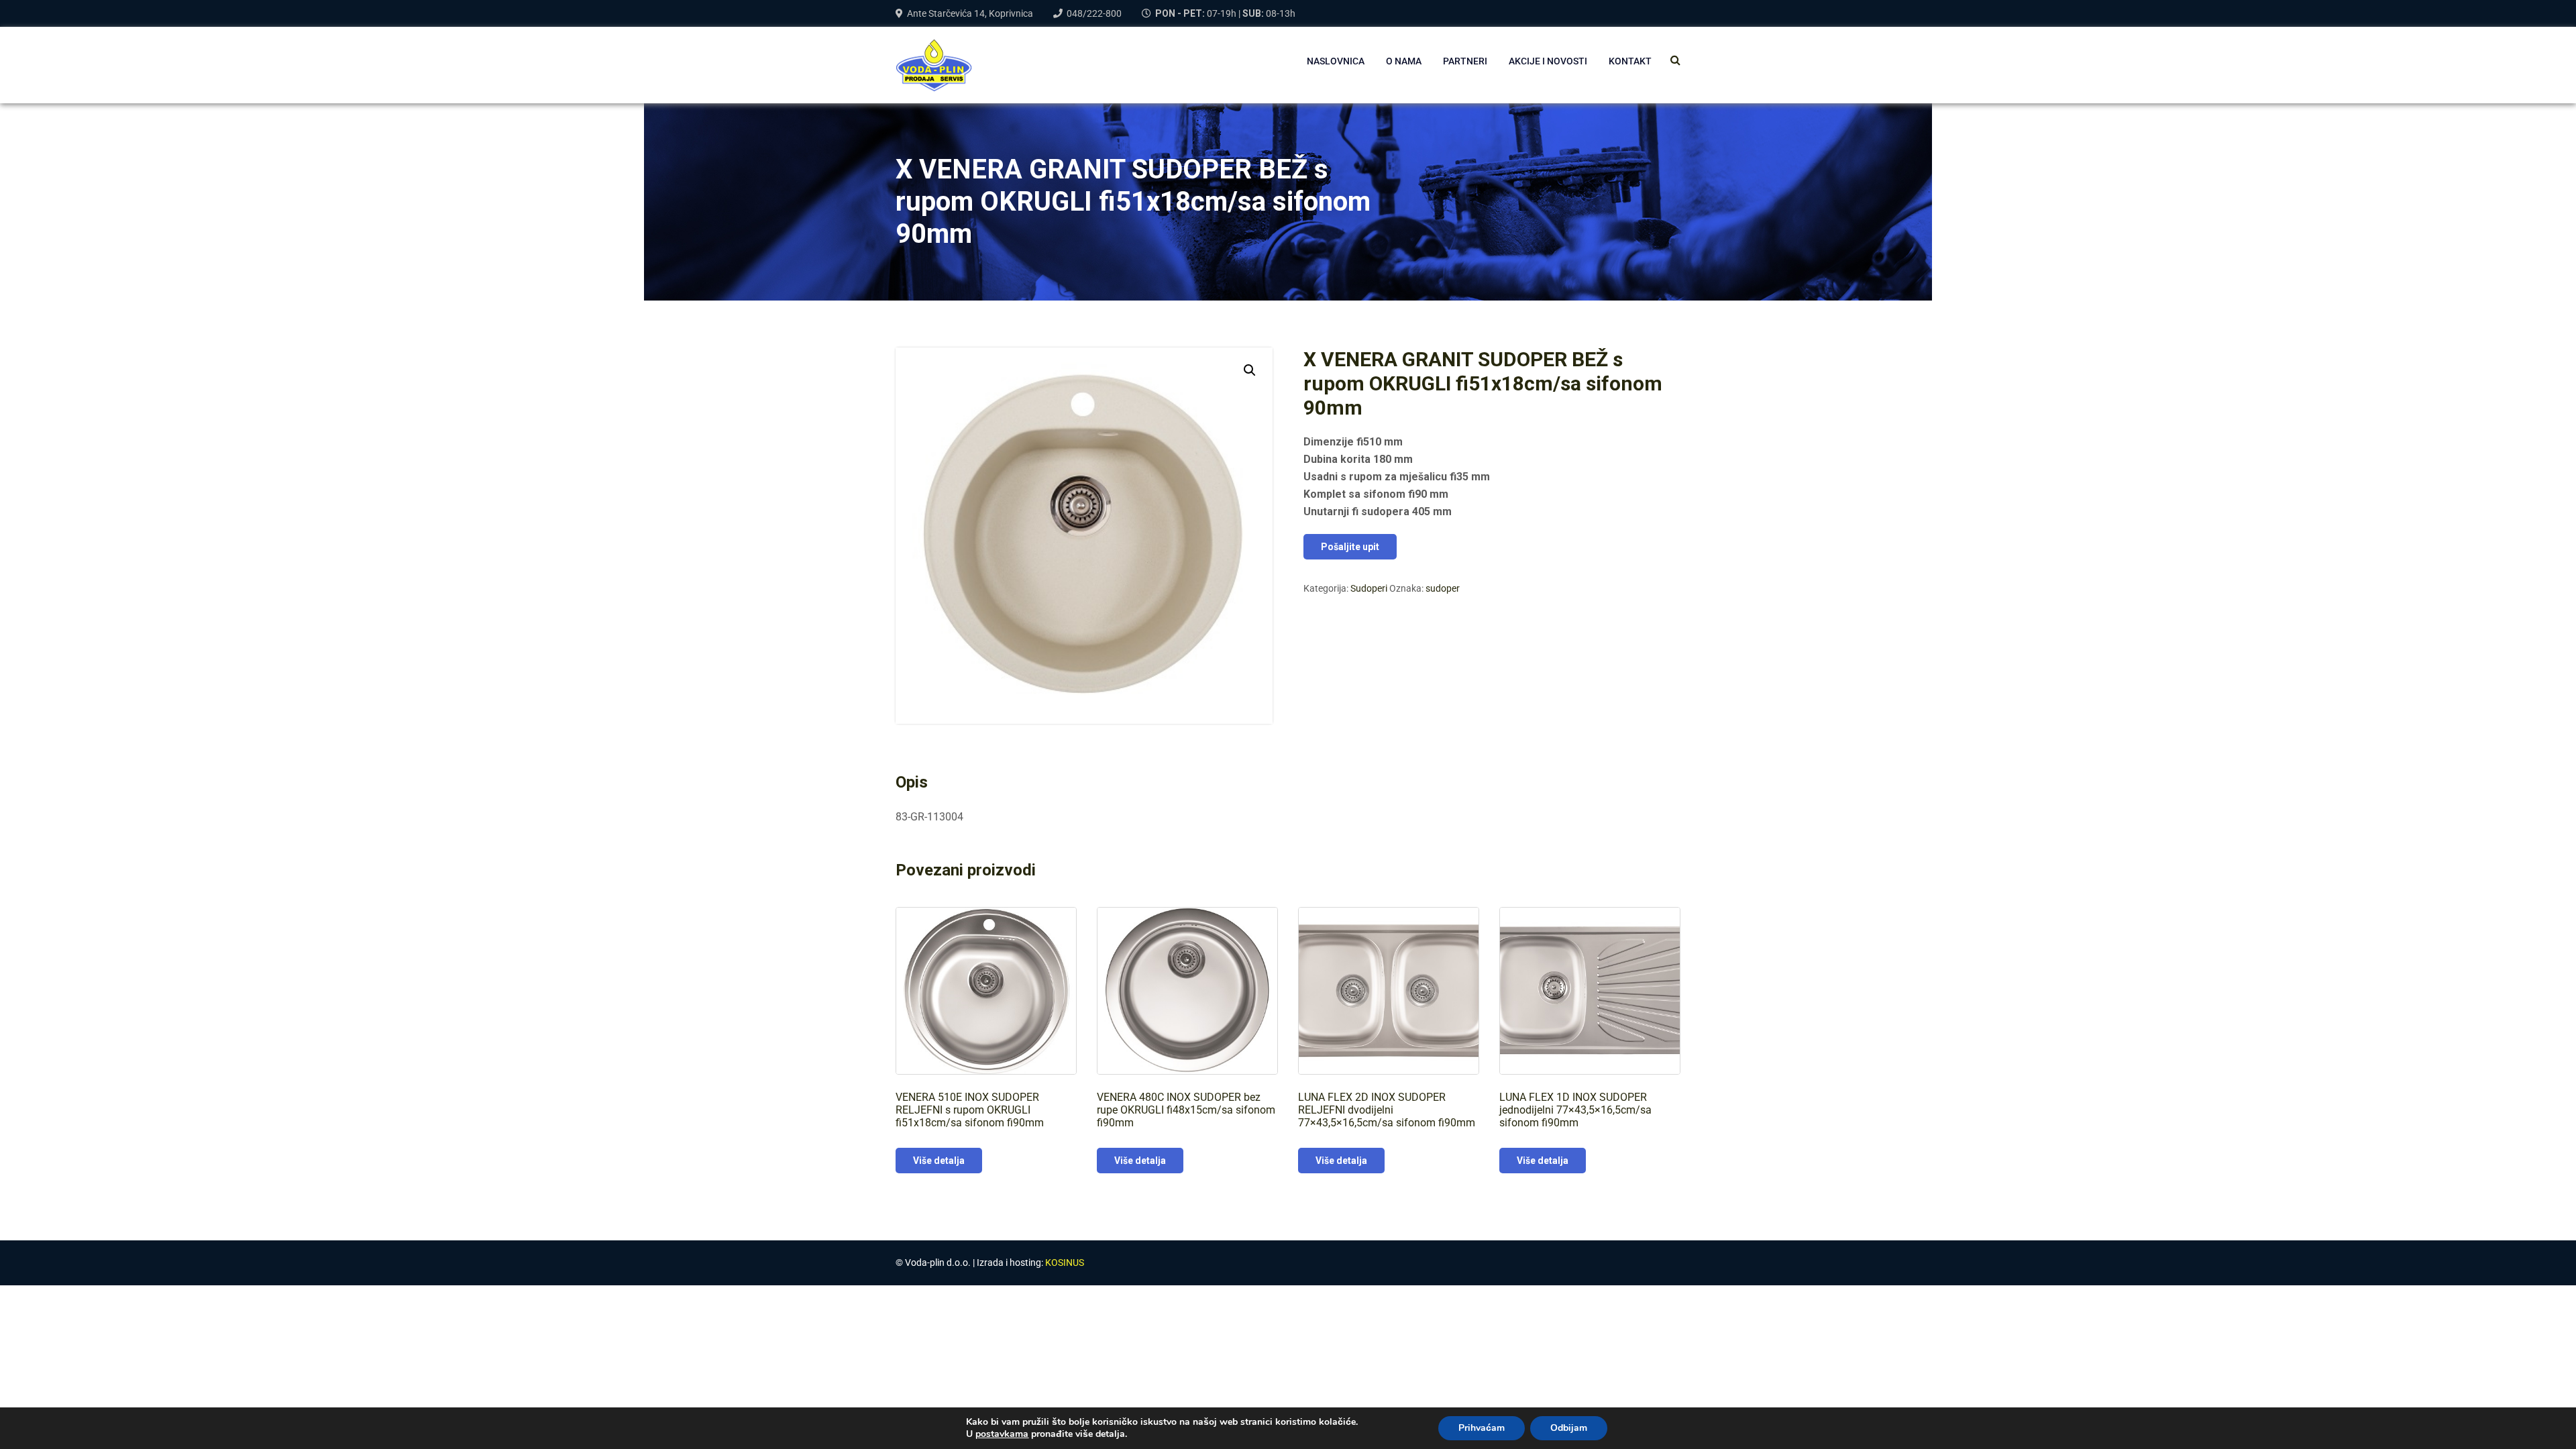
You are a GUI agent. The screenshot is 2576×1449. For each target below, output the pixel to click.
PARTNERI (1465, 61)
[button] (1250, 370)
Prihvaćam (1482, 1428)
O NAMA (1404, 61)
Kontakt (1630, 61)
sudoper (1443, 588)
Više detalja (939, 1161)
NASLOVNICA (1336, 61)
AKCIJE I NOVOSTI (1548, 61)
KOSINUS (1065, 1263)
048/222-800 (1094, 13)
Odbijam (1569, 1428)
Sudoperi (1369, 588)
